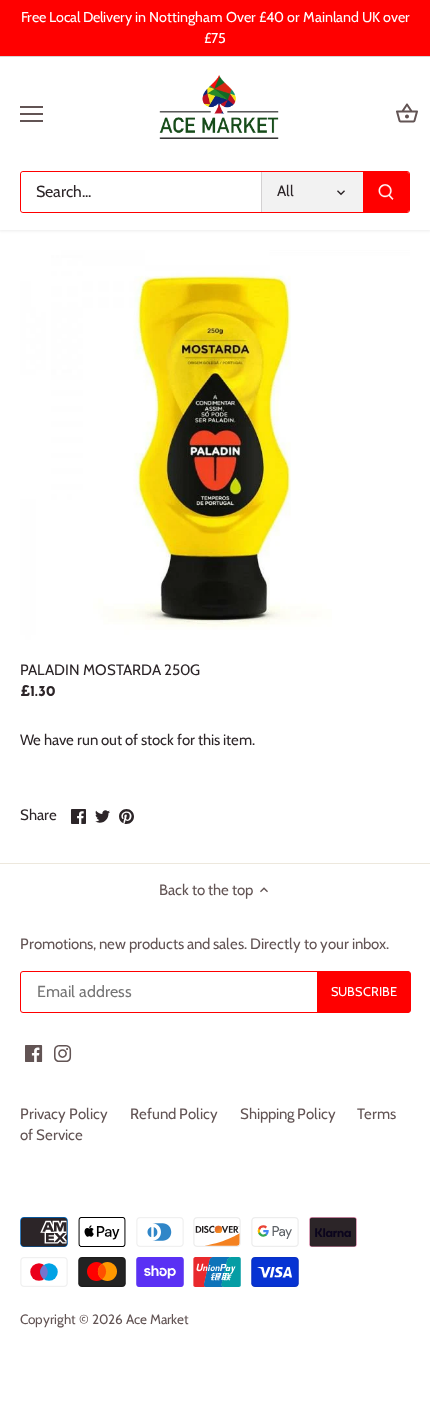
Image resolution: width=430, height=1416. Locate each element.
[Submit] (386, 192)
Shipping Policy (288, 1114)
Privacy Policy (64, 1114)
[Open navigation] (31, 114)
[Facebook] (33, 1052)
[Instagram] (62, 1052)
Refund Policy (174, 1114)
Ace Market (157, 1319)
